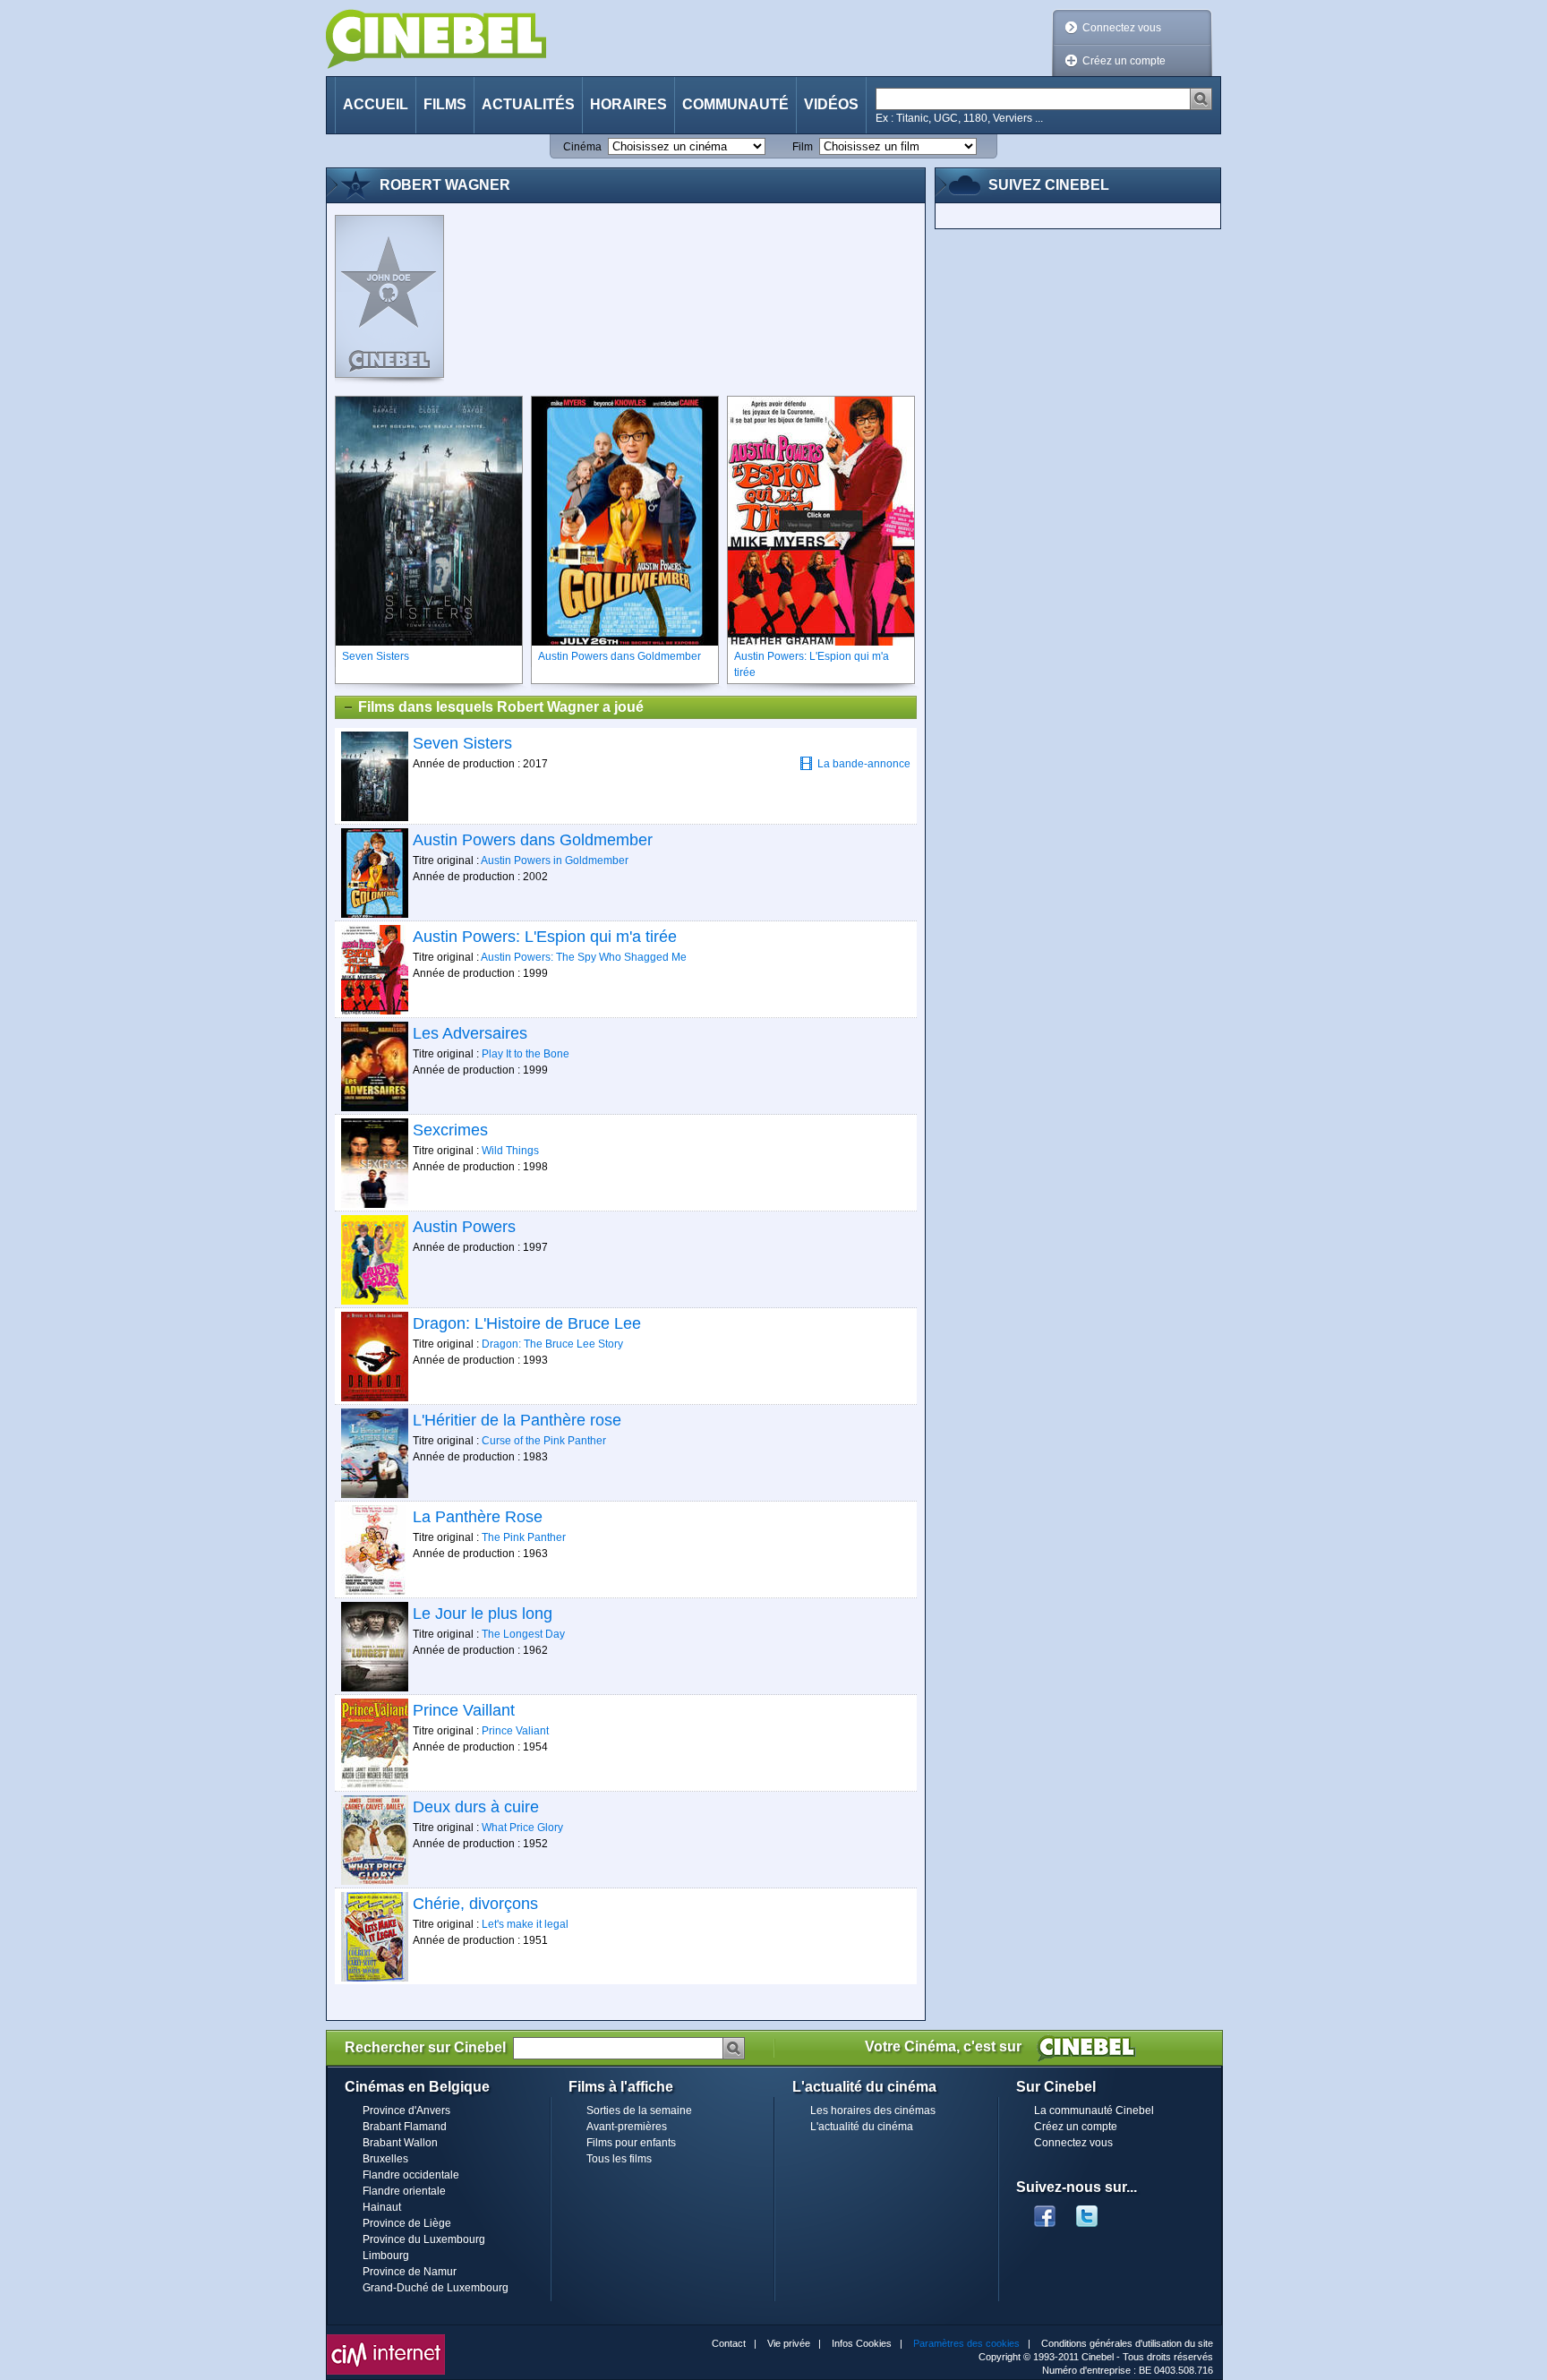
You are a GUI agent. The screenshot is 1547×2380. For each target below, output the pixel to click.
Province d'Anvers (406, 2110)
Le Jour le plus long (483, 1614)
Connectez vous (1122, 28)
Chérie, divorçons (475, 1904)
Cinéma (582, 147)
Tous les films (619, 2159)
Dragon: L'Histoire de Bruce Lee (527, 1323)
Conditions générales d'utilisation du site (1127, 2343)
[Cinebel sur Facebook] (1045, 2211)
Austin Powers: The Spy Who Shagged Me (584, 957)
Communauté (735, 104)
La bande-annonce (864, 764)
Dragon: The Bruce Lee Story (552, 1344)
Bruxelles (385, 2159)
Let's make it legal (525, 1924)
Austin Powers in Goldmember (555, 860)
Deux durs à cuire (476, 1807)
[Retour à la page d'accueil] (436, 39)
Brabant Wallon (400, 2143)
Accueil (376, 104)
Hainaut (382, 2207)
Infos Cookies (862, 2343)
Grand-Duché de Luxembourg (436, 2288)
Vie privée (789, 2343)
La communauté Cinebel (1094, 2110)
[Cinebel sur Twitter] (1096, 2211)
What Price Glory (522, 1828)
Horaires (628, 104)
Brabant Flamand (405, 2127)
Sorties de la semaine (639, 2110)
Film (803, 147)
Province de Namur (410, 2272)
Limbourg (386, 2256)
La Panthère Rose (478, 1517)
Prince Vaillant (464, 1710)
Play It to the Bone (526, 1054)
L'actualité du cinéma (862, 2127)
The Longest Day (523, 1634)
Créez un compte (1124, 61)
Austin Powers (464, 1227)
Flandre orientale (404, 2191)
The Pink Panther (524, 1537)
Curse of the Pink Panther (544, 1441)
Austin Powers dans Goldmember (533, 840)
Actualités (528, 104)
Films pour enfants (631, 2143)
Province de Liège (407, 2223)
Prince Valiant (515, 1731)
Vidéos (831, 104)
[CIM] (386, 2339)
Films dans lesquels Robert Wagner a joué (501, 707)
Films (445, 104)
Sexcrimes (450, 1130)
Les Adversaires (470, 1033)
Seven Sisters (462, 743)
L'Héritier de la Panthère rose (517, 1420)
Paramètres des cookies (966, 2343)
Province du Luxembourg (424, 2239)
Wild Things (510, 1151)
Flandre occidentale (411, 2175)
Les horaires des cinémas (873, 2110)
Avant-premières (627, 2127)
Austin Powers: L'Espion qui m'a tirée (545, 937)
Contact (729, 2343)
